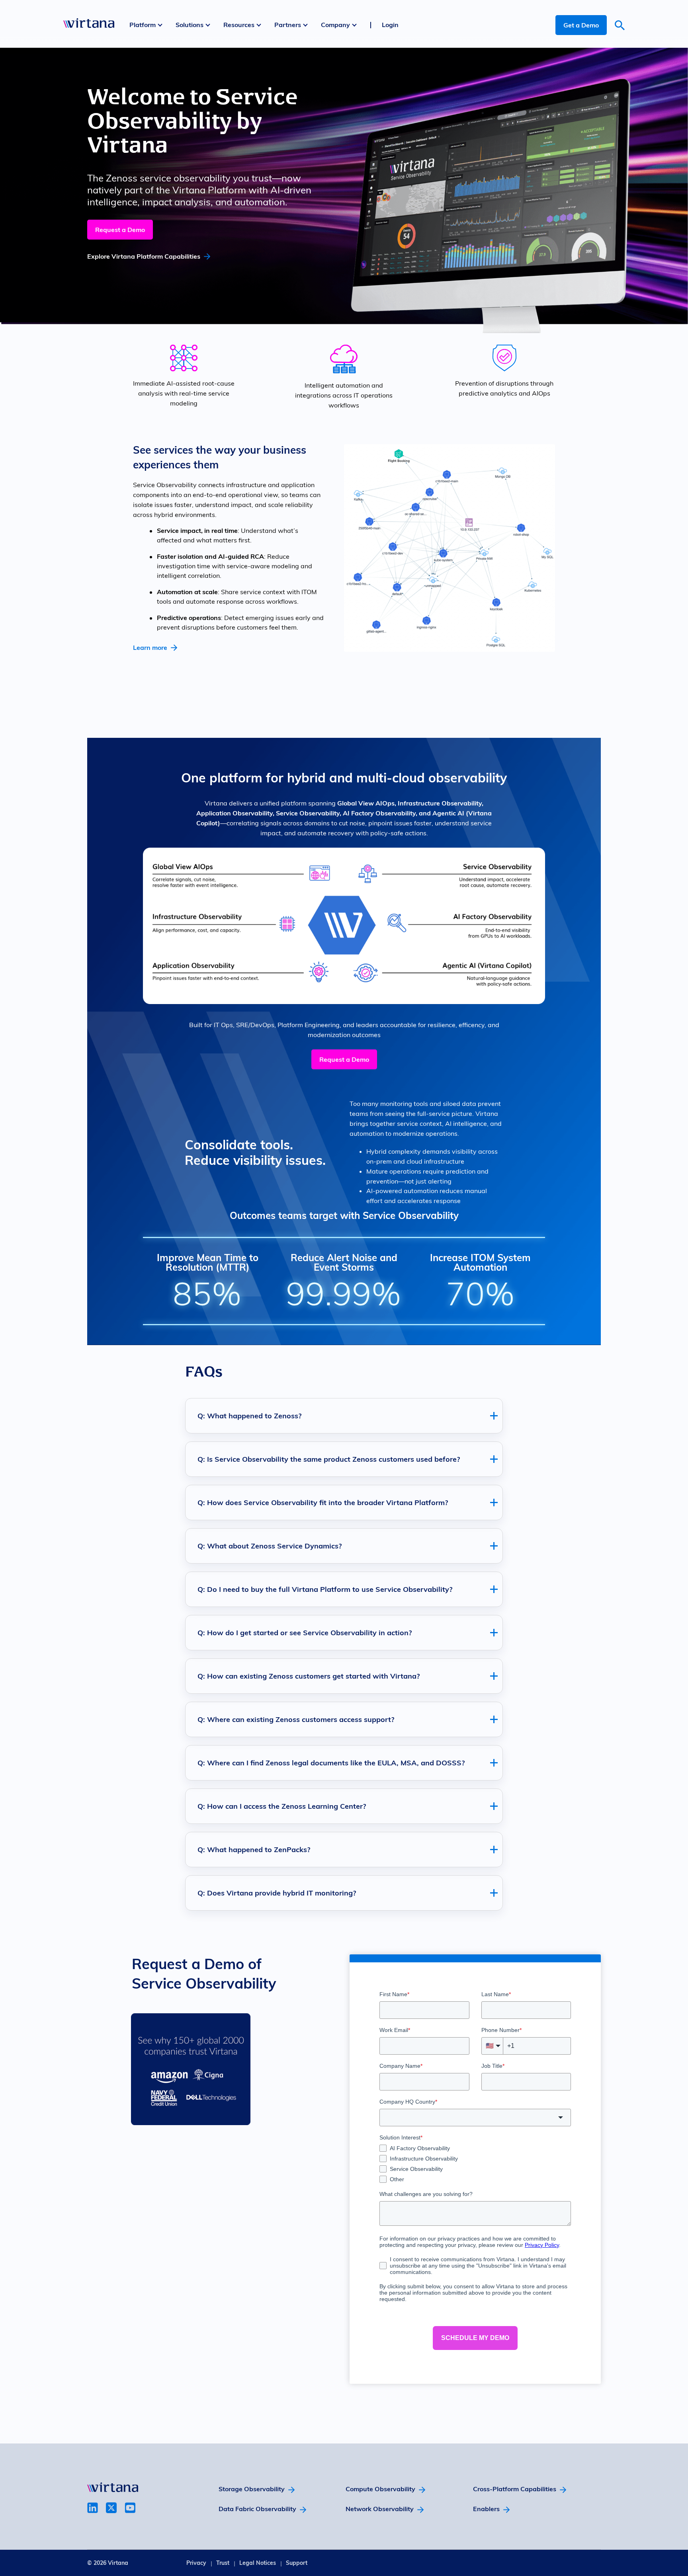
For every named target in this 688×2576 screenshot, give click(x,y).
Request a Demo (120, 230)
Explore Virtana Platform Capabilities (144, 256)
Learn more (150, 647)
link (93, 2508)
